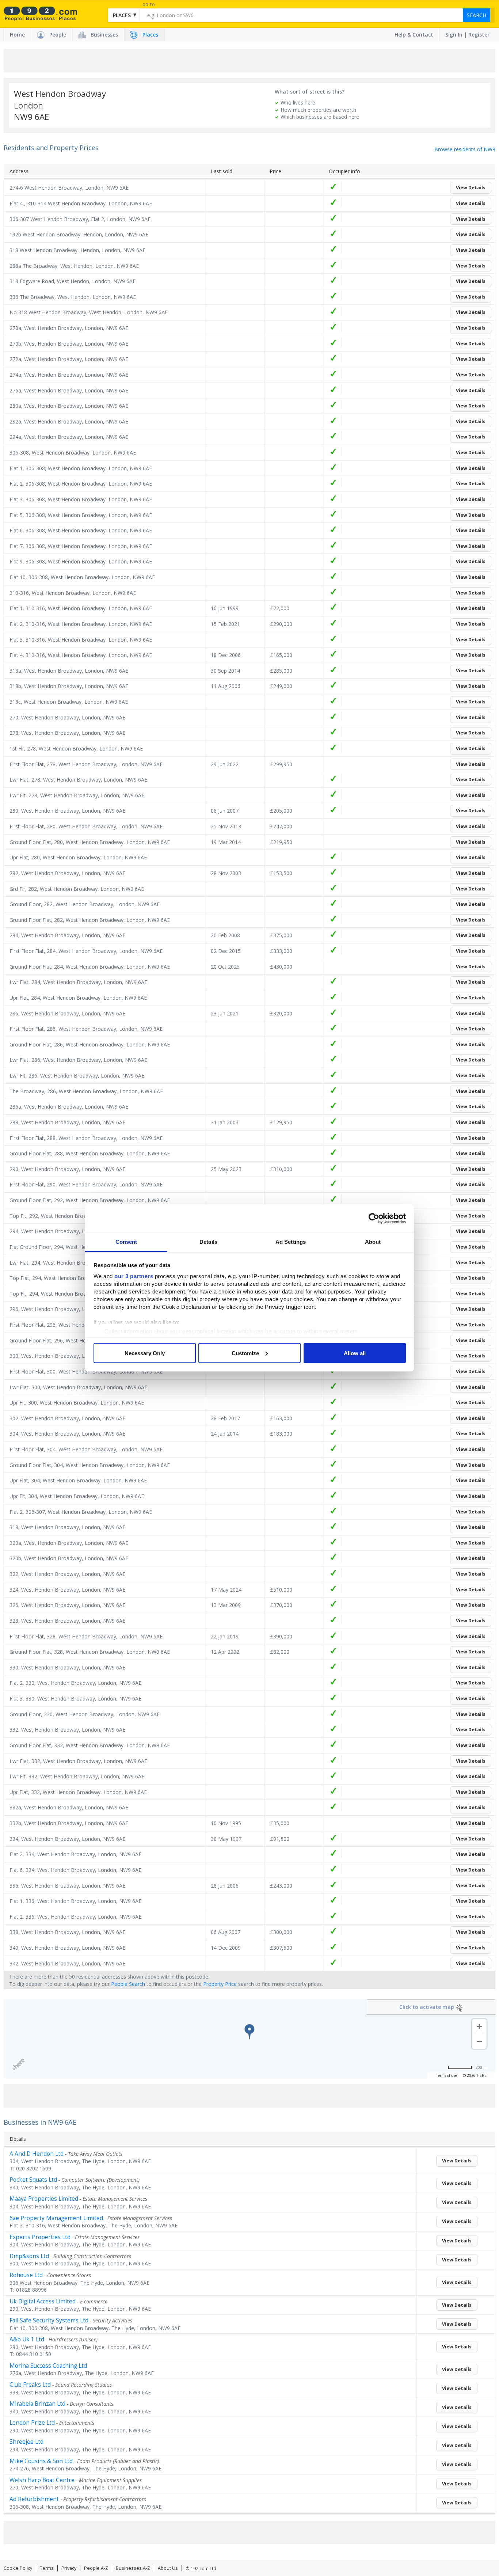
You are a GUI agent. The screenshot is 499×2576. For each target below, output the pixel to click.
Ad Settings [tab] (291, 1242)
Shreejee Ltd (26, 2442)
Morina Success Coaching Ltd (48, 2366)
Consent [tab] (126, 1242)
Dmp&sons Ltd (29, 2256)
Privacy (69, 2568)
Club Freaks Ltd (30, 2385)
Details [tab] (208, 1242)
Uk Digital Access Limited (43, 2301)
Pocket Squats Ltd (33, 2180)
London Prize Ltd (32, 2423)
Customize (245, 1353)
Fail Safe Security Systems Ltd (49, 2320)
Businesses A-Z (133, 2568)
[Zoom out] (479, 2041)
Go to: (149, 5)
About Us (168, 2568)
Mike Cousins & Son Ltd (41, 2461)
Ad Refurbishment (34, 2499)
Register (479, 35)
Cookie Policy (18, 2568)
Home (17, 35)
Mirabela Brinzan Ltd (37, 2404)
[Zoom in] (479, 2026)
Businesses (104, 35)
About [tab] (373, 1242)
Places (150, 35)
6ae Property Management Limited (56, 2218)
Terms (47, 2568)
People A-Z (96, 2568)
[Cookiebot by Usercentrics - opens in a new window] (374, 1218)
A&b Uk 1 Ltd (27, 2339)
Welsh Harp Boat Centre (42, 2480)
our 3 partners (134, 1276)
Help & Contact (414, 35)
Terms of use (447, 2075)
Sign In (454, 35)
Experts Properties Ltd (40, 2237)
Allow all (355, 1353)
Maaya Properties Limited (44, 2199)
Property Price (220, 1984)
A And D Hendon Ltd (37, 2154)
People (58, 35)
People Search (128, 1984)
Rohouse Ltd (26, 2275)
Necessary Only (145, 1353)
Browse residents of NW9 (465, 149)
